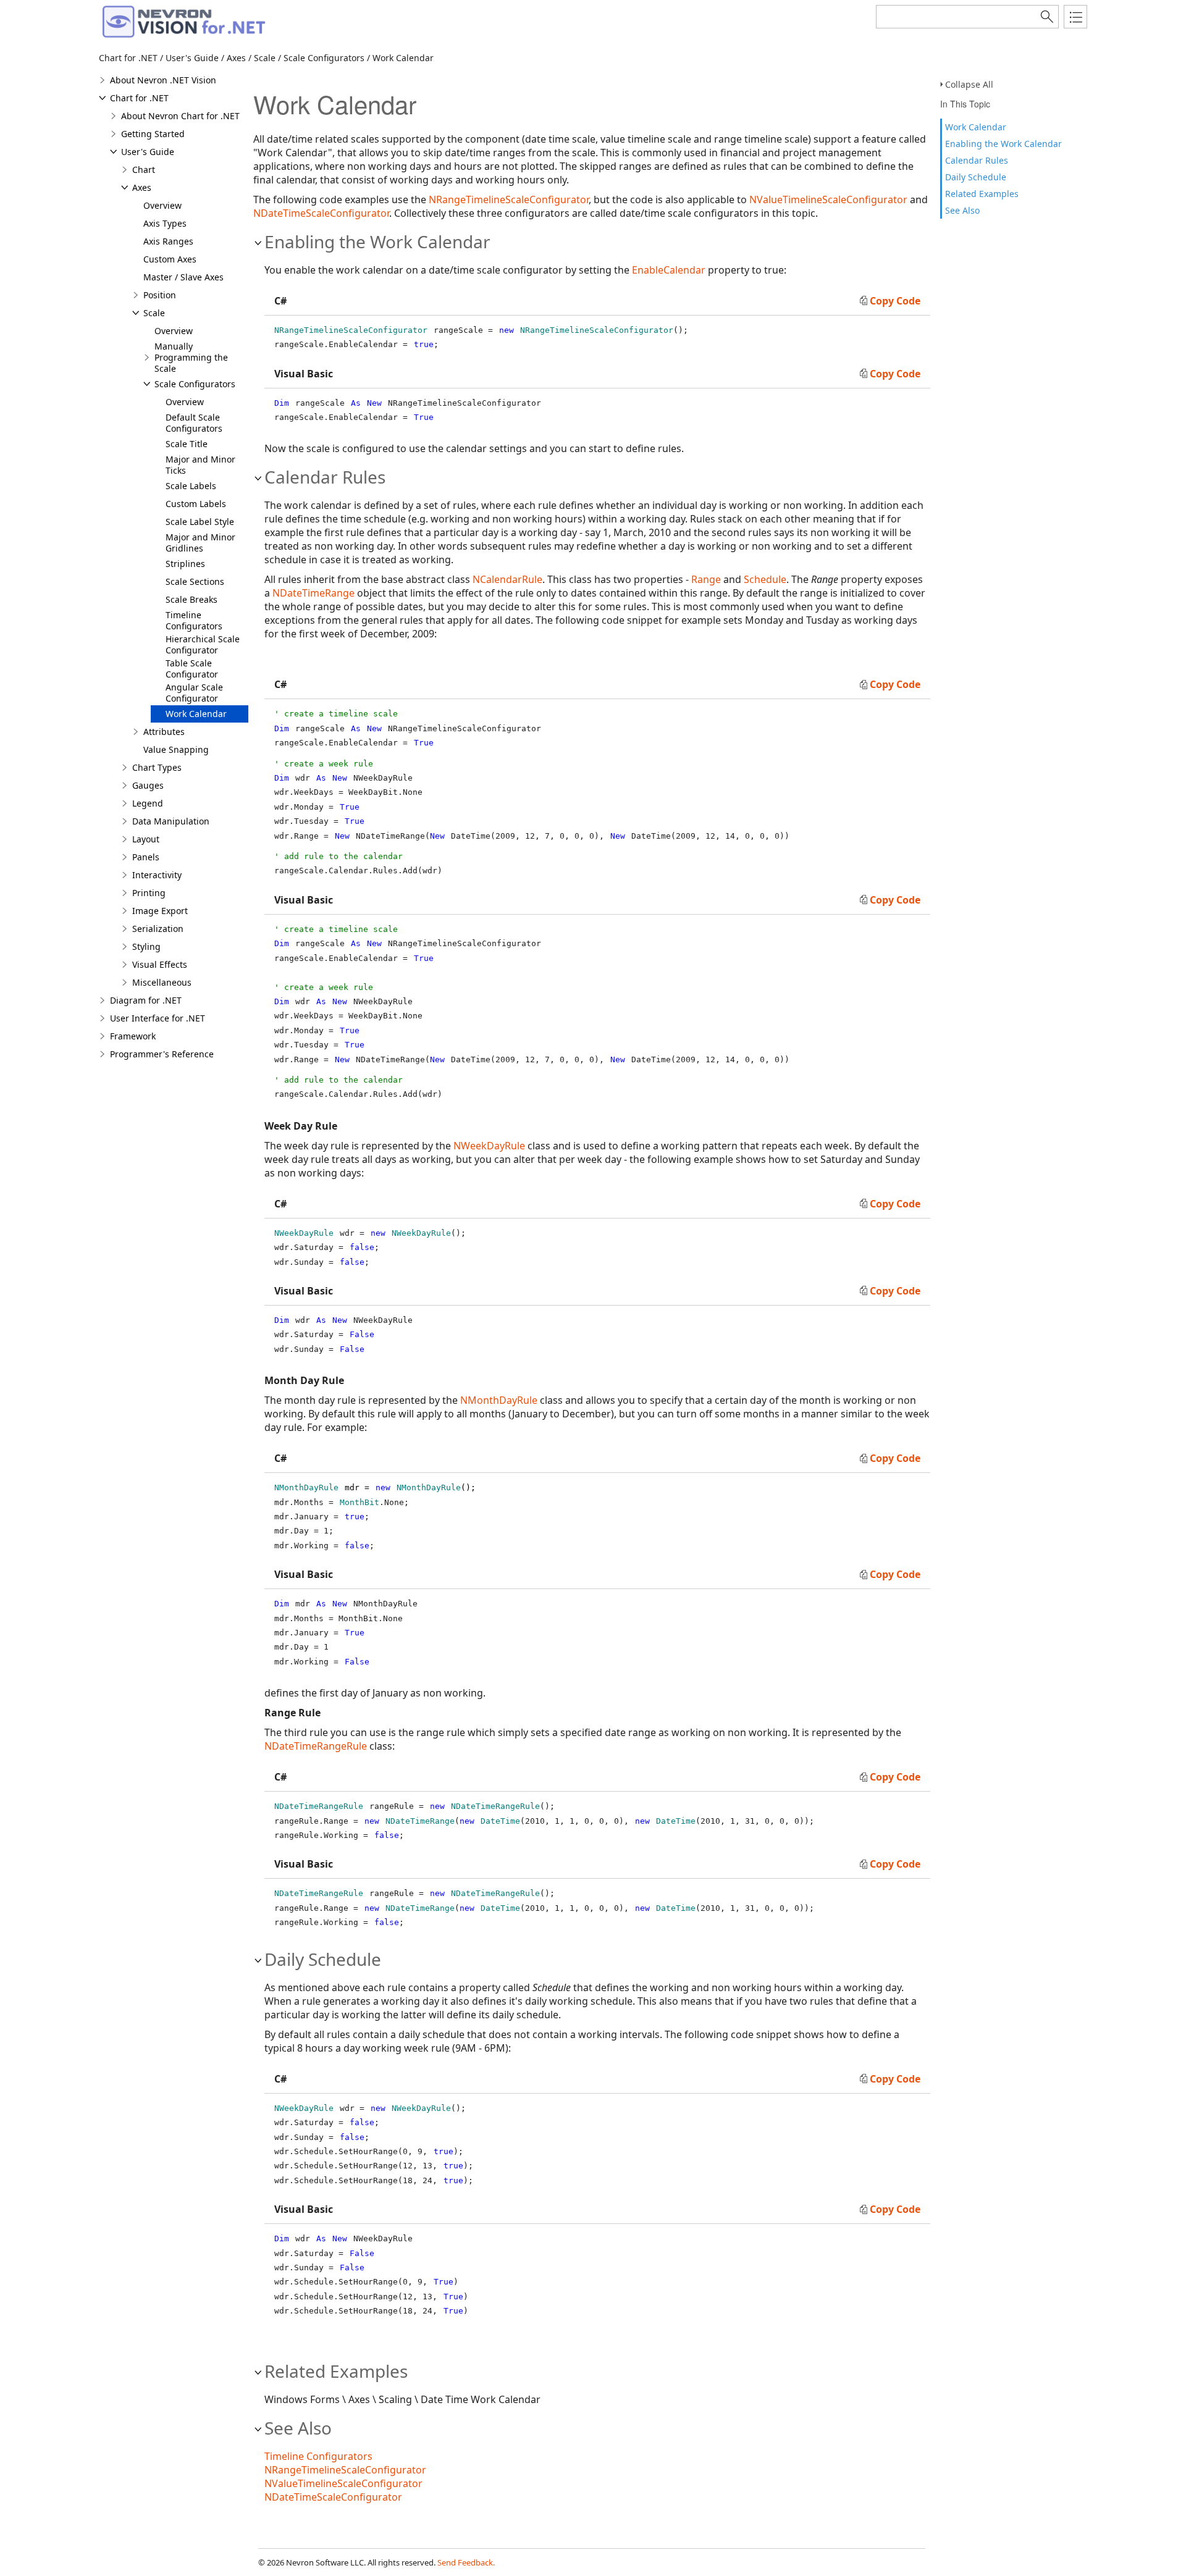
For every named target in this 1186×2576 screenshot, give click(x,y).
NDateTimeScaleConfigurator (321, 213)
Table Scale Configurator (192, 669)
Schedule (765, 579)
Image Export (160, 911)
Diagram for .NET (146, 1000)
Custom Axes (170, 259)
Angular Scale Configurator (194, 693)
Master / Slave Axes (183, 277)
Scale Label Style (200, 522)
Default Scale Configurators (194, 423)
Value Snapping (176, 749)
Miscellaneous (162, 982)
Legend (148, 803)
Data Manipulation (171, 821)
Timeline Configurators (194, 620)
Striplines (185, 564)
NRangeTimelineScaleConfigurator (509, 199)
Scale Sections (195, 581)
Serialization (158, 929)
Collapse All (969, 84)
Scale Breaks (191, 599)
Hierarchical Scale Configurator (203, 644)
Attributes (164, 732)
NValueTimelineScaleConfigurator (828, 199)
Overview (162, 205)
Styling (146, 946)
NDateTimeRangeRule (316, 1746)
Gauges (148, 785)
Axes (142, 187)
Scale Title (187, 444)
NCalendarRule (507, 579)
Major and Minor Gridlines (200, 543)
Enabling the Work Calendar (1003, 144)
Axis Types (165, 223)
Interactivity (157, 875)
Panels (146, 857)
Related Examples (982, 194)
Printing (149, 893)
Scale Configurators (195, 384)
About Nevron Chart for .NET (180, 116)
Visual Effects (160, 964)
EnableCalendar (669, 270)
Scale (154, 313)
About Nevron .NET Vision (163, 80)
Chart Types (157, 767)
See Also (962, 210)
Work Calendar (976, 127)
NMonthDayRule (499, 1400)
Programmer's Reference (162, 1054)
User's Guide (148, 152)
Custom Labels (196, 504)
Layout (146, 839)
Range (706, 579)
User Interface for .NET (158, 1018)
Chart (144, 170)
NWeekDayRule (489, 1146)
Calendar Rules (977, 160)
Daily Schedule (976, 177)
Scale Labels (191, 486)
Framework (133, 1036)
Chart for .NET (139, 98)
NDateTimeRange (313, 593)
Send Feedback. (466, 2562)
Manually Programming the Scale (191, 357)
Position (160, 295)
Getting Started (153, 134)
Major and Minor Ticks (200, 465)
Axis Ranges (168, 241)
